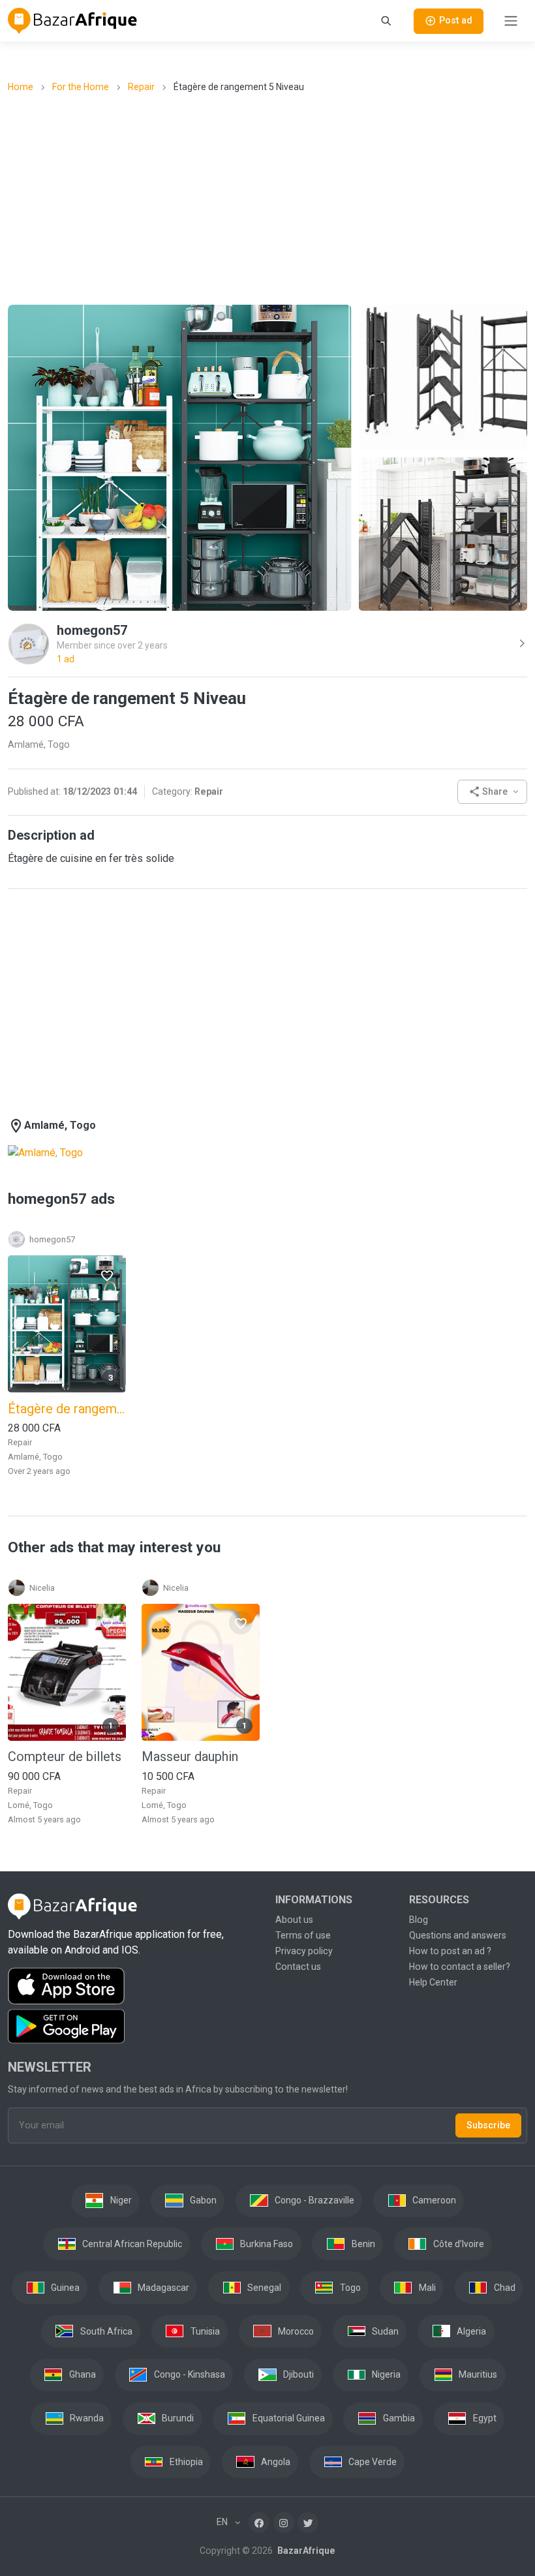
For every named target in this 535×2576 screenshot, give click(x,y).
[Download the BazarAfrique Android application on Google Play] (134, 2027)
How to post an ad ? (450, 1951)
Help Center (433, 1982)
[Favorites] (107, 1275)
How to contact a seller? (460, 1967)
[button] (492, 792)
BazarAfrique (305, 2551)
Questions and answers (458, 1935)
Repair (141, 87)
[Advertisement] (271, 198)
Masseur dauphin (190, 1756)
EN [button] (223, 2522)
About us (294, 1920)
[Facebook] (259, 2522)
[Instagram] (284, 2522)
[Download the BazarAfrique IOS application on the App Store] (134, 1986)
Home (21, 87)
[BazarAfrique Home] (73, 21)
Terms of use (303, 1935)
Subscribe (488, 2125)
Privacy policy (304, 1951)
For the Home (81, 87)
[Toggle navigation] (511, 21)
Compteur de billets (65, 1756)
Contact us (298, 1967)
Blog (419, 1920)
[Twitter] (308, 2522)
